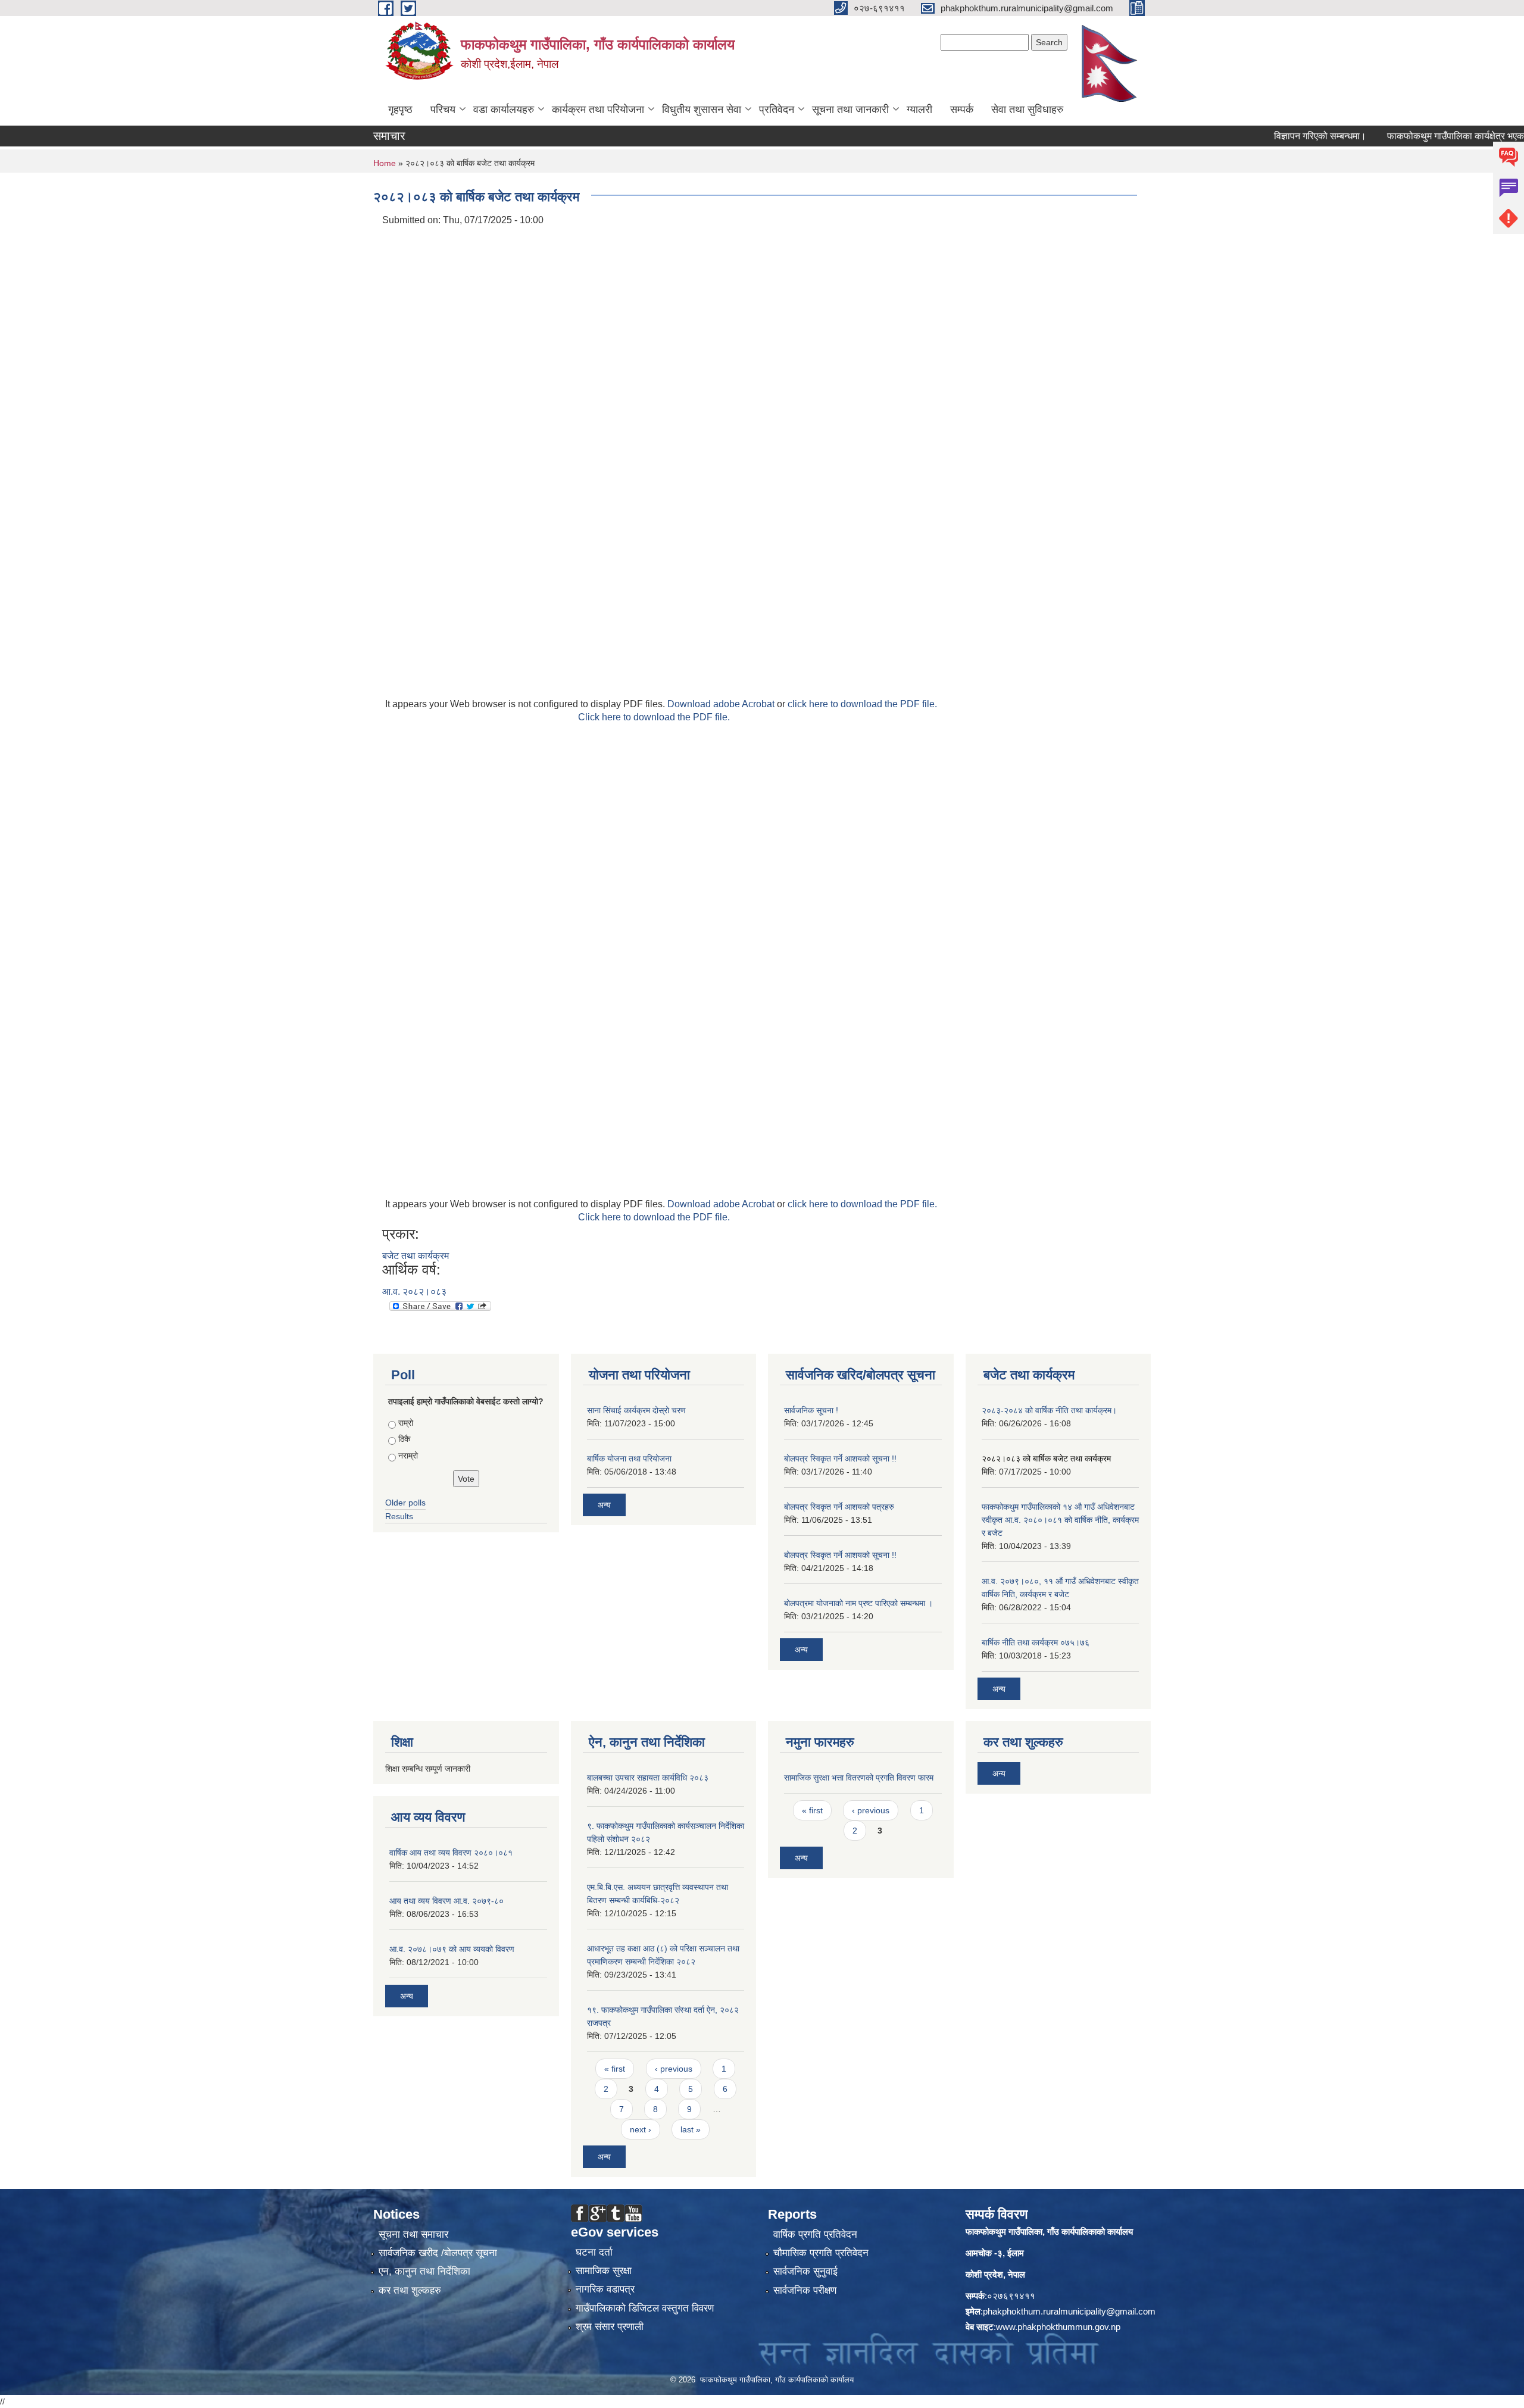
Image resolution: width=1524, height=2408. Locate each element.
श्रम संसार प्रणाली (610, 2327)
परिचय (443, 110)
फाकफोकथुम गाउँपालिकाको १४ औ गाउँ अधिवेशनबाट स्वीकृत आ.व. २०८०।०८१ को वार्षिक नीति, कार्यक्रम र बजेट (1060, 1520)
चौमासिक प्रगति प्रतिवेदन (821, 2253)
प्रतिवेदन (777, 110)
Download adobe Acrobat (722, 704)
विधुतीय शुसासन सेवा (702, 110)
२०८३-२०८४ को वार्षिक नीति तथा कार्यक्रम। (1049, 1410)
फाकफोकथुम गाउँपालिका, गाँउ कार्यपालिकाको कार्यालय (1049, 2231)
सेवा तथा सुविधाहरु (1027, 110)
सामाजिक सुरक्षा (604, 2271)
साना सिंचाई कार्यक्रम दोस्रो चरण (636, 1410)
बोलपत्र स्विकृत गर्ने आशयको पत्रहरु (839, 1507)
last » (691, 2129)
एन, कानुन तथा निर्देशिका (424, 2271)
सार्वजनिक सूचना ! (811, 1410)
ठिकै (404, 1439)
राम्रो (406, 1423)
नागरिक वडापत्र (605, 2289)
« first (615, 2069)
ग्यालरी (919, 110)
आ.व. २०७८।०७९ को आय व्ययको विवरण (452, 1949)
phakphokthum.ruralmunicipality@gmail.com (1069, 2311)
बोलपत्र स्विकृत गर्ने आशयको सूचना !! (840, 1458)
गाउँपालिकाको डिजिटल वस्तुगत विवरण (645, 2308)
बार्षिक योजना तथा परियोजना (629, 1458)
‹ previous (674, 2069)
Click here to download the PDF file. (654, 717)
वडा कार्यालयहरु (504, 110)
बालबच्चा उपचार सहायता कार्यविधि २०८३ (648, 1778)
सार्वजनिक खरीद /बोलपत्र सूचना (438, 2253)
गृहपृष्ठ (400, 110)
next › (641, 2129)
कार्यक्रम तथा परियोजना (598, 110)
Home (385, 163)
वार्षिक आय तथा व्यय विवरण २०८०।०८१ (451, 1853)
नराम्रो (408, 1456)
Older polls (405, 1503)
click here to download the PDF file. (862, 704)
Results (399, 1516)
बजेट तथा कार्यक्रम (416, 1256)
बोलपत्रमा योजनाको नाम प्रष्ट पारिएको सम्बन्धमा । (858, 1603)
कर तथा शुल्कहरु (410, 2290)
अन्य (604, 1505)
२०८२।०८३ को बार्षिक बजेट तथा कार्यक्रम (1046, 1458)
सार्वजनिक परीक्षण (805, 2290)
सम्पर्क (962, 110)
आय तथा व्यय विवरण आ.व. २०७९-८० (446, 1901)
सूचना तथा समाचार (413, 2234)
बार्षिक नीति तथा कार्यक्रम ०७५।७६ (1036, 1642)
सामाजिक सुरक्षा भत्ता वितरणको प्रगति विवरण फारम (859, 1778)
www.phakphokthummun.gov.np (1058, 2327)
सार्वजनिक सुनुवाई (805, 2271)
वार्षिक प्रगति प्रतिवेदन (815, 2234)
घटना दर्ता (594, 2252)
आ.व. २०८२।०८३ (414, 1292)
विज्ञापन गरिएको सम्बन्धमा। (1279, 136)
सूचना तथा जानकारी (850, 110)
